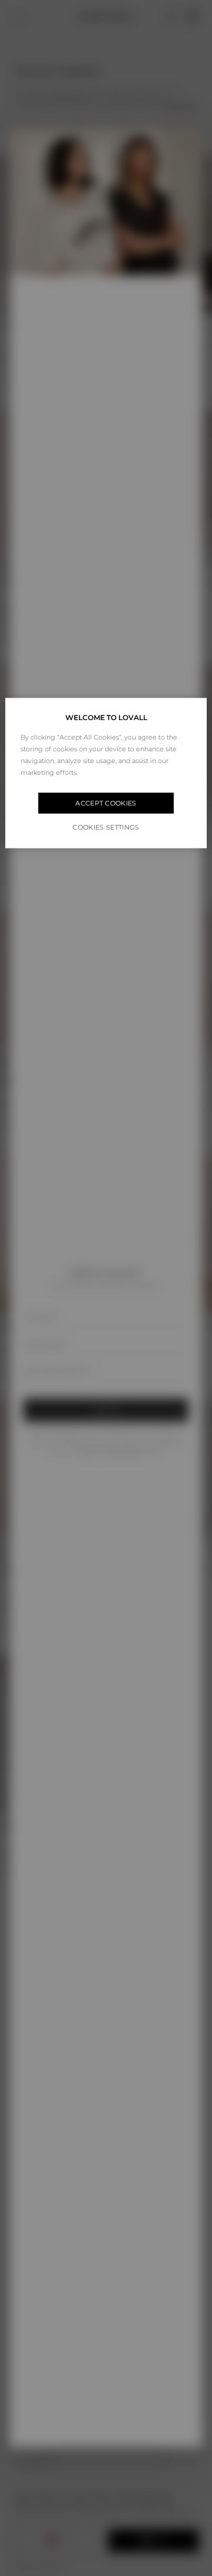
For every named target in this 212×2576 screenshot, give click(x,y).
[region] (106, 773)
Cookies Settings (106, 827)
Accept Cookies (106, 803)
